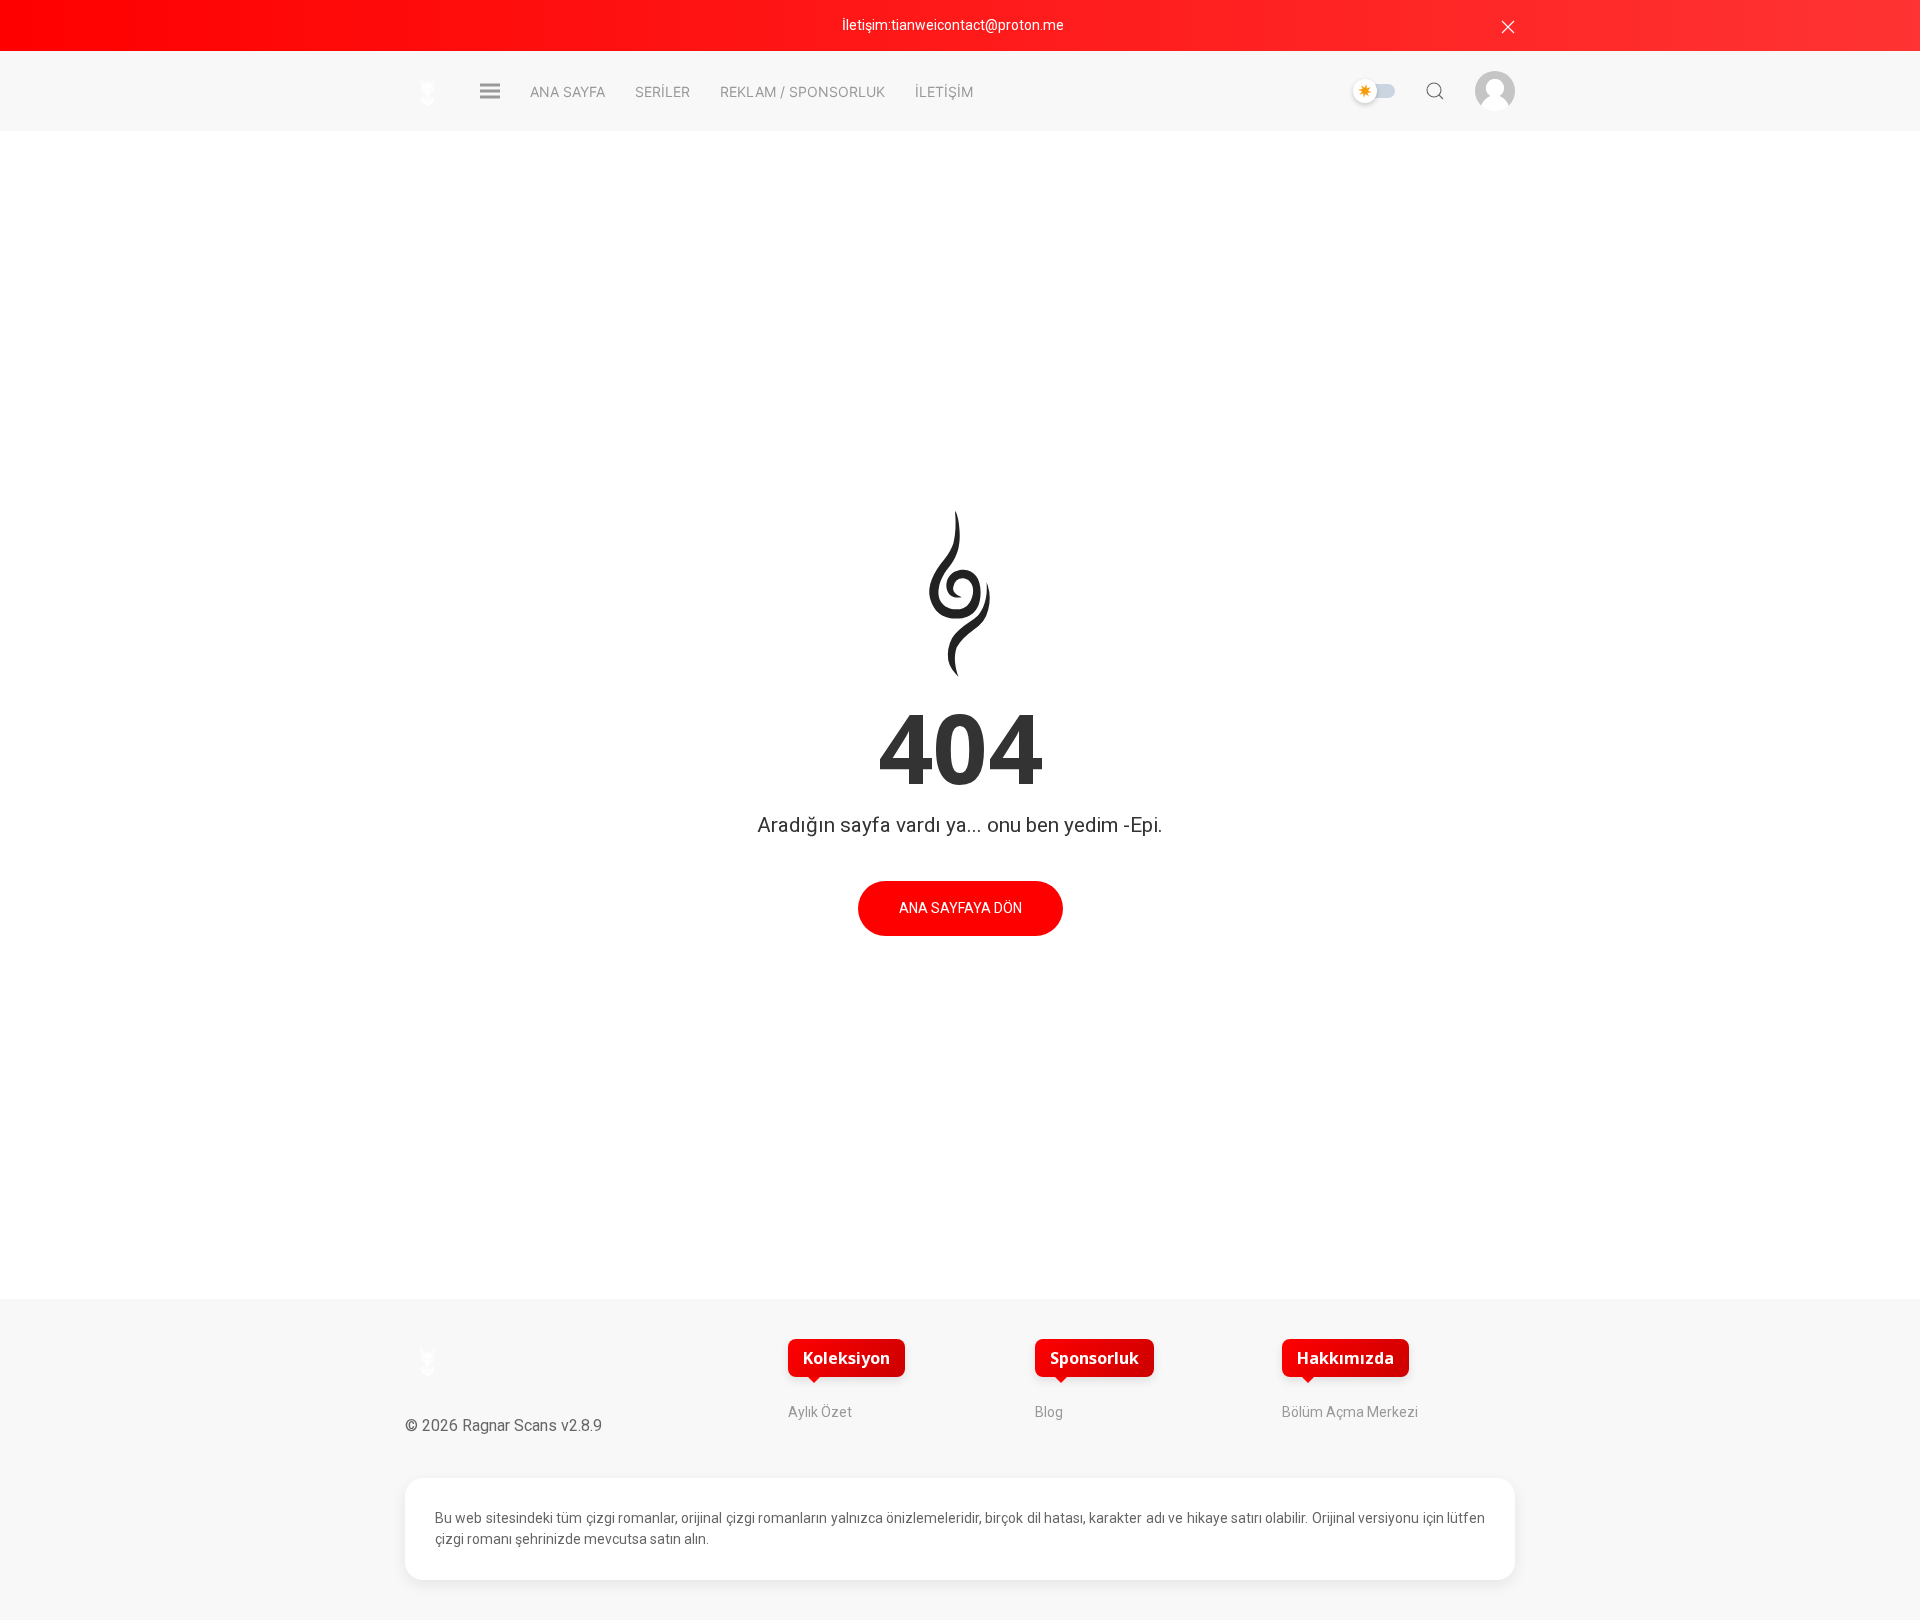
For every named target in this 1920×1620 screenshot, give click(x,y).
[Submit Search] (1435, 91)
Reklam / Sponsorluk (802, 91)
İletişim (944, 91)
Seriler (662, 91)
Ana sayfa (567, 91)
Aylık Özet (820, 1412)
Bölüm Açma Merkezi (1351, 1412)
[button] (1508, 27)
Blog (1050, 1412)
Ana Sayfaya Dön (960, 908)
